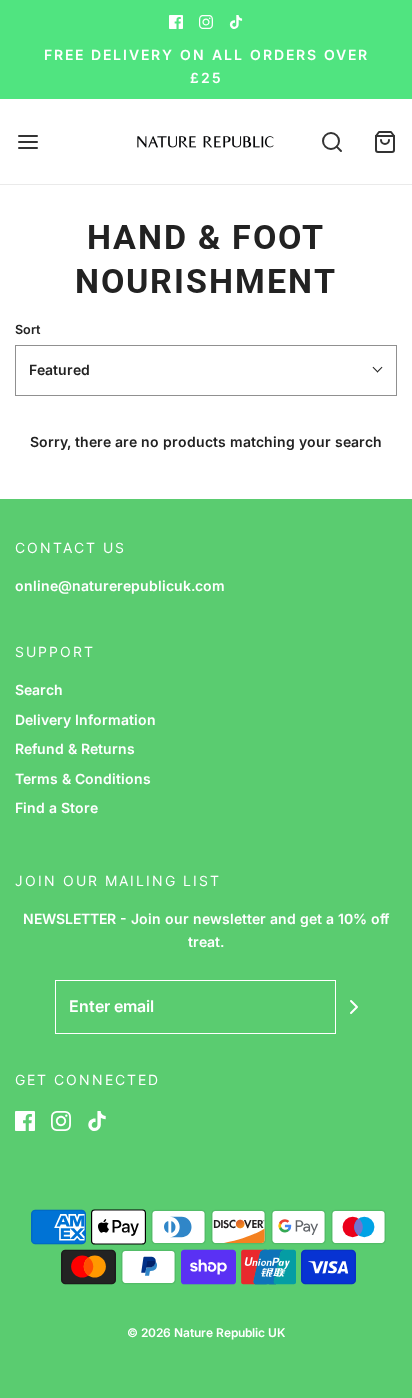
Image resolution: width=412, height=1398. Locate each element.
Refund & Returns (75, 748)
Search (39, 689)
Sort (27, 329)
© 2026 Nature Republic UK (206, 1332)
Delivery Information (85, 719)
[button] (206, 370)
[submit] (354, 1007)
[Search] (332, 141)
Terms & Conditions (83, 778)
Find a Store (56, 807)
